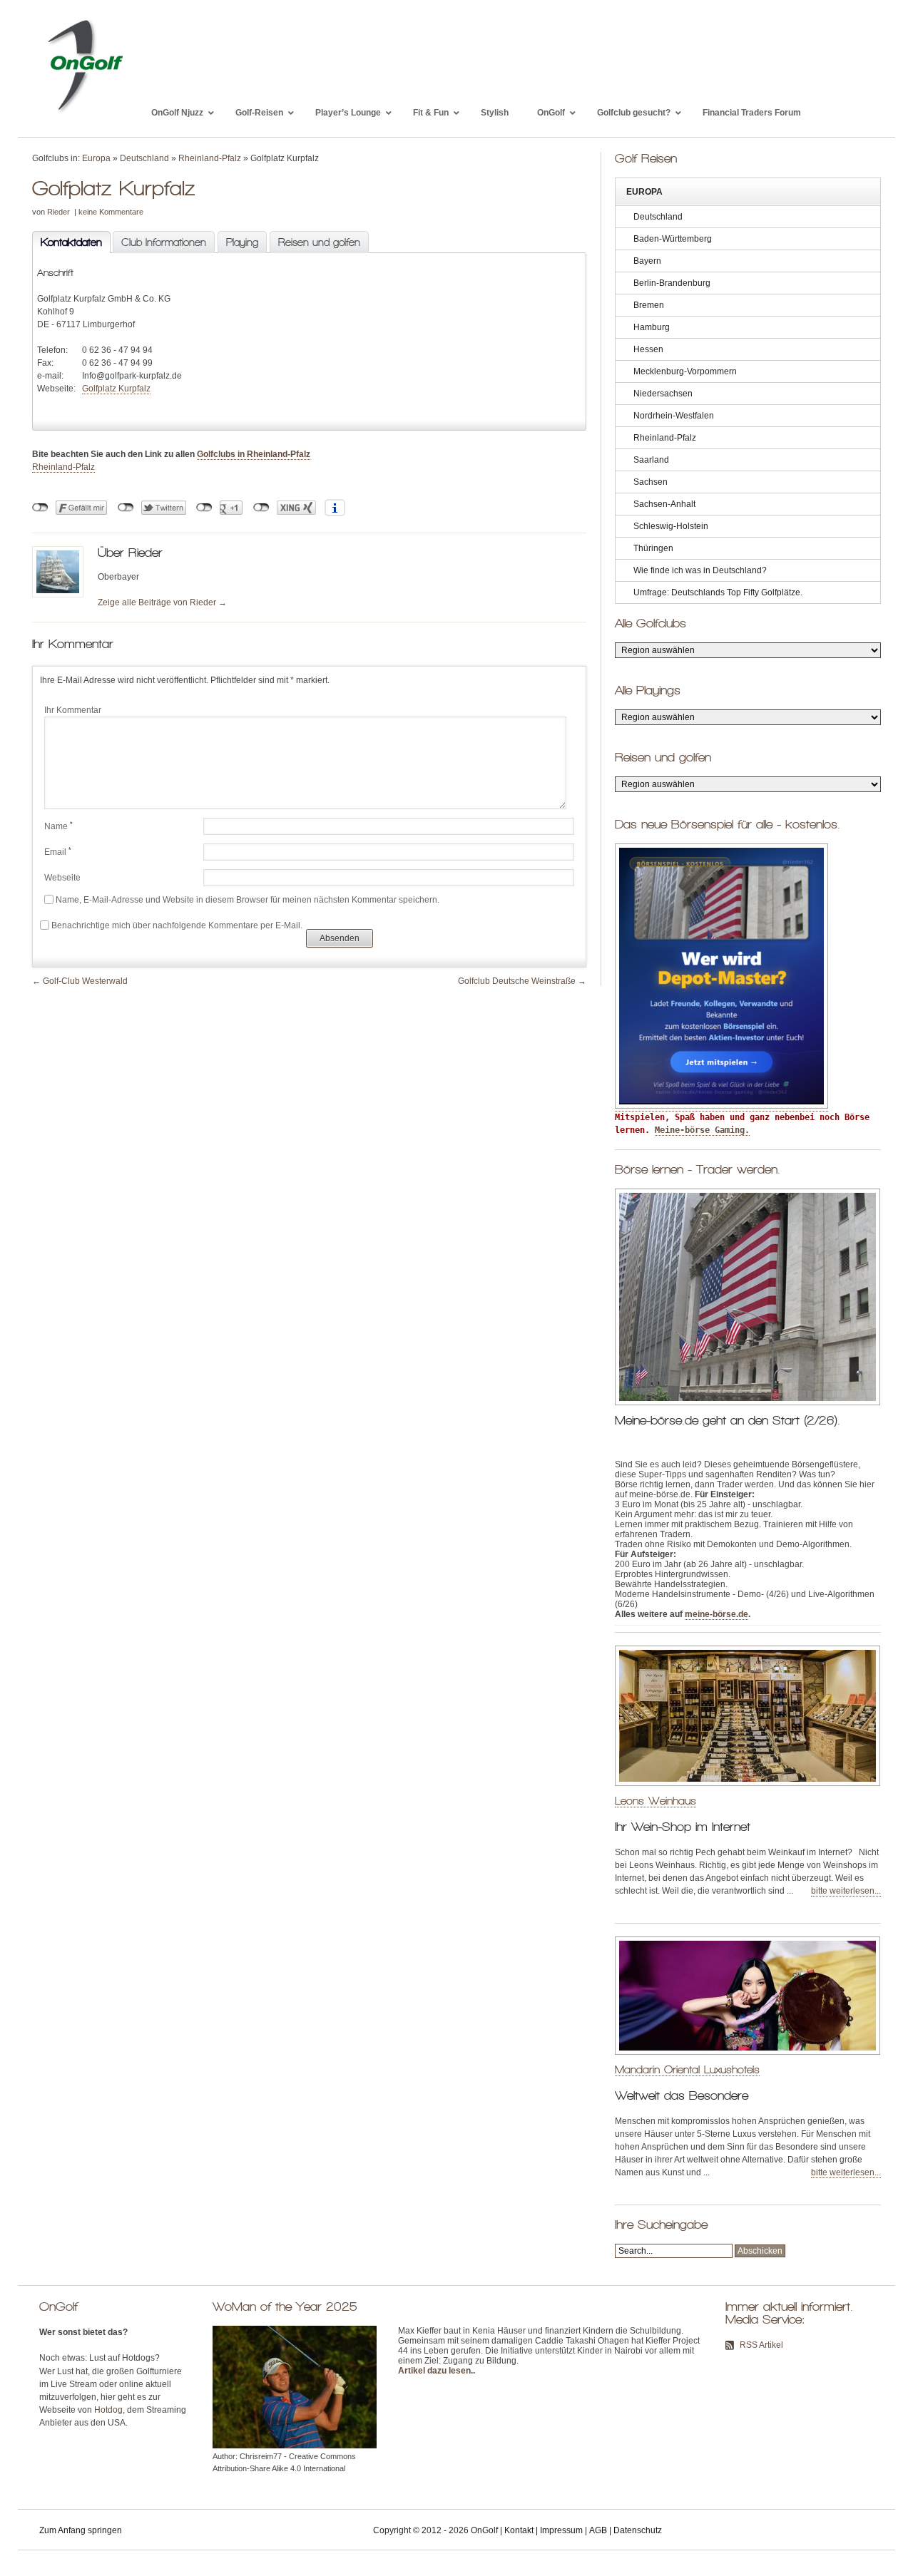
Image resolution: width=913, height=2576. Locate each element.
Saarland (651, 460)
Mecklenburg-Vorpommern (685, 371)
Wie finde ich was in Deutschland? (700, 570)
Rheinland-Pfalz (210, 158)
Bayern (647, 261)
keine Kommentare (111, 212)
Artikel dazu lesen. (435, 2371)
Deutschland (144, 158)
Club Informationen (164, 242)
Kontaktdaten (67, 242)
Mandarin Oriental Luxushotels (687, 2069)
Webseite (62, 878)
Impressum (561, 2530)
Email (58, 852)
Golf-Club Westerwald (85, 981)
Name (58, 826)
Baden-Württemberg (673, 239)
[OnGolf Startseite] (85, 113)
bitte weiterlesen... (846, 1891)
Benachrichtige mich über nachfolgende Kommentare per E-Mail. (177, 925)
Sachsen (651, 482)
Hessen (648, 349)
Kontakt (519, 2530)
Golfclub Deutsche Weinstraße (517, 981)
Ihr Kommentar (73, 710)
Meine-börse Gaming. (702, 1130)
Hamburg (652, 327)
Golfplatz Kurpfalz (116, 389)
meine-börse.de (716, 1614)
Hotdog (108, 2410)
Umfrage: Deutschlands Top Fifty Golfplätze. (718, 592)
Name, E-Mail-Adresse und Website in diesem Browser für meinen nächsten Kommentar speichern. (248, 900)
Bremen (649, 305)
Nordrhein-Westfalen (674, 416)
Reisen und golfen (319, 242)
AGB (598, 2530)
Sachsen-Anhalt (664, 504)
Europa (96, 158)
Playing (242, 242)
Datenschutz (638, 2530)
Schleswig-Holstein (671, 526)
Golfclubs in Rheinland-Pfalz (254, 454)
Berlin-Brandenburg (672, 283)
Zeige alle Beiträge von (162, 602)
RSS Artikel (761, 2345)
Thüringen (653, 548)
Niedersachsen (663, 394)
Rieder (58, 212)
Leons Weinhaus (656, 1801)
